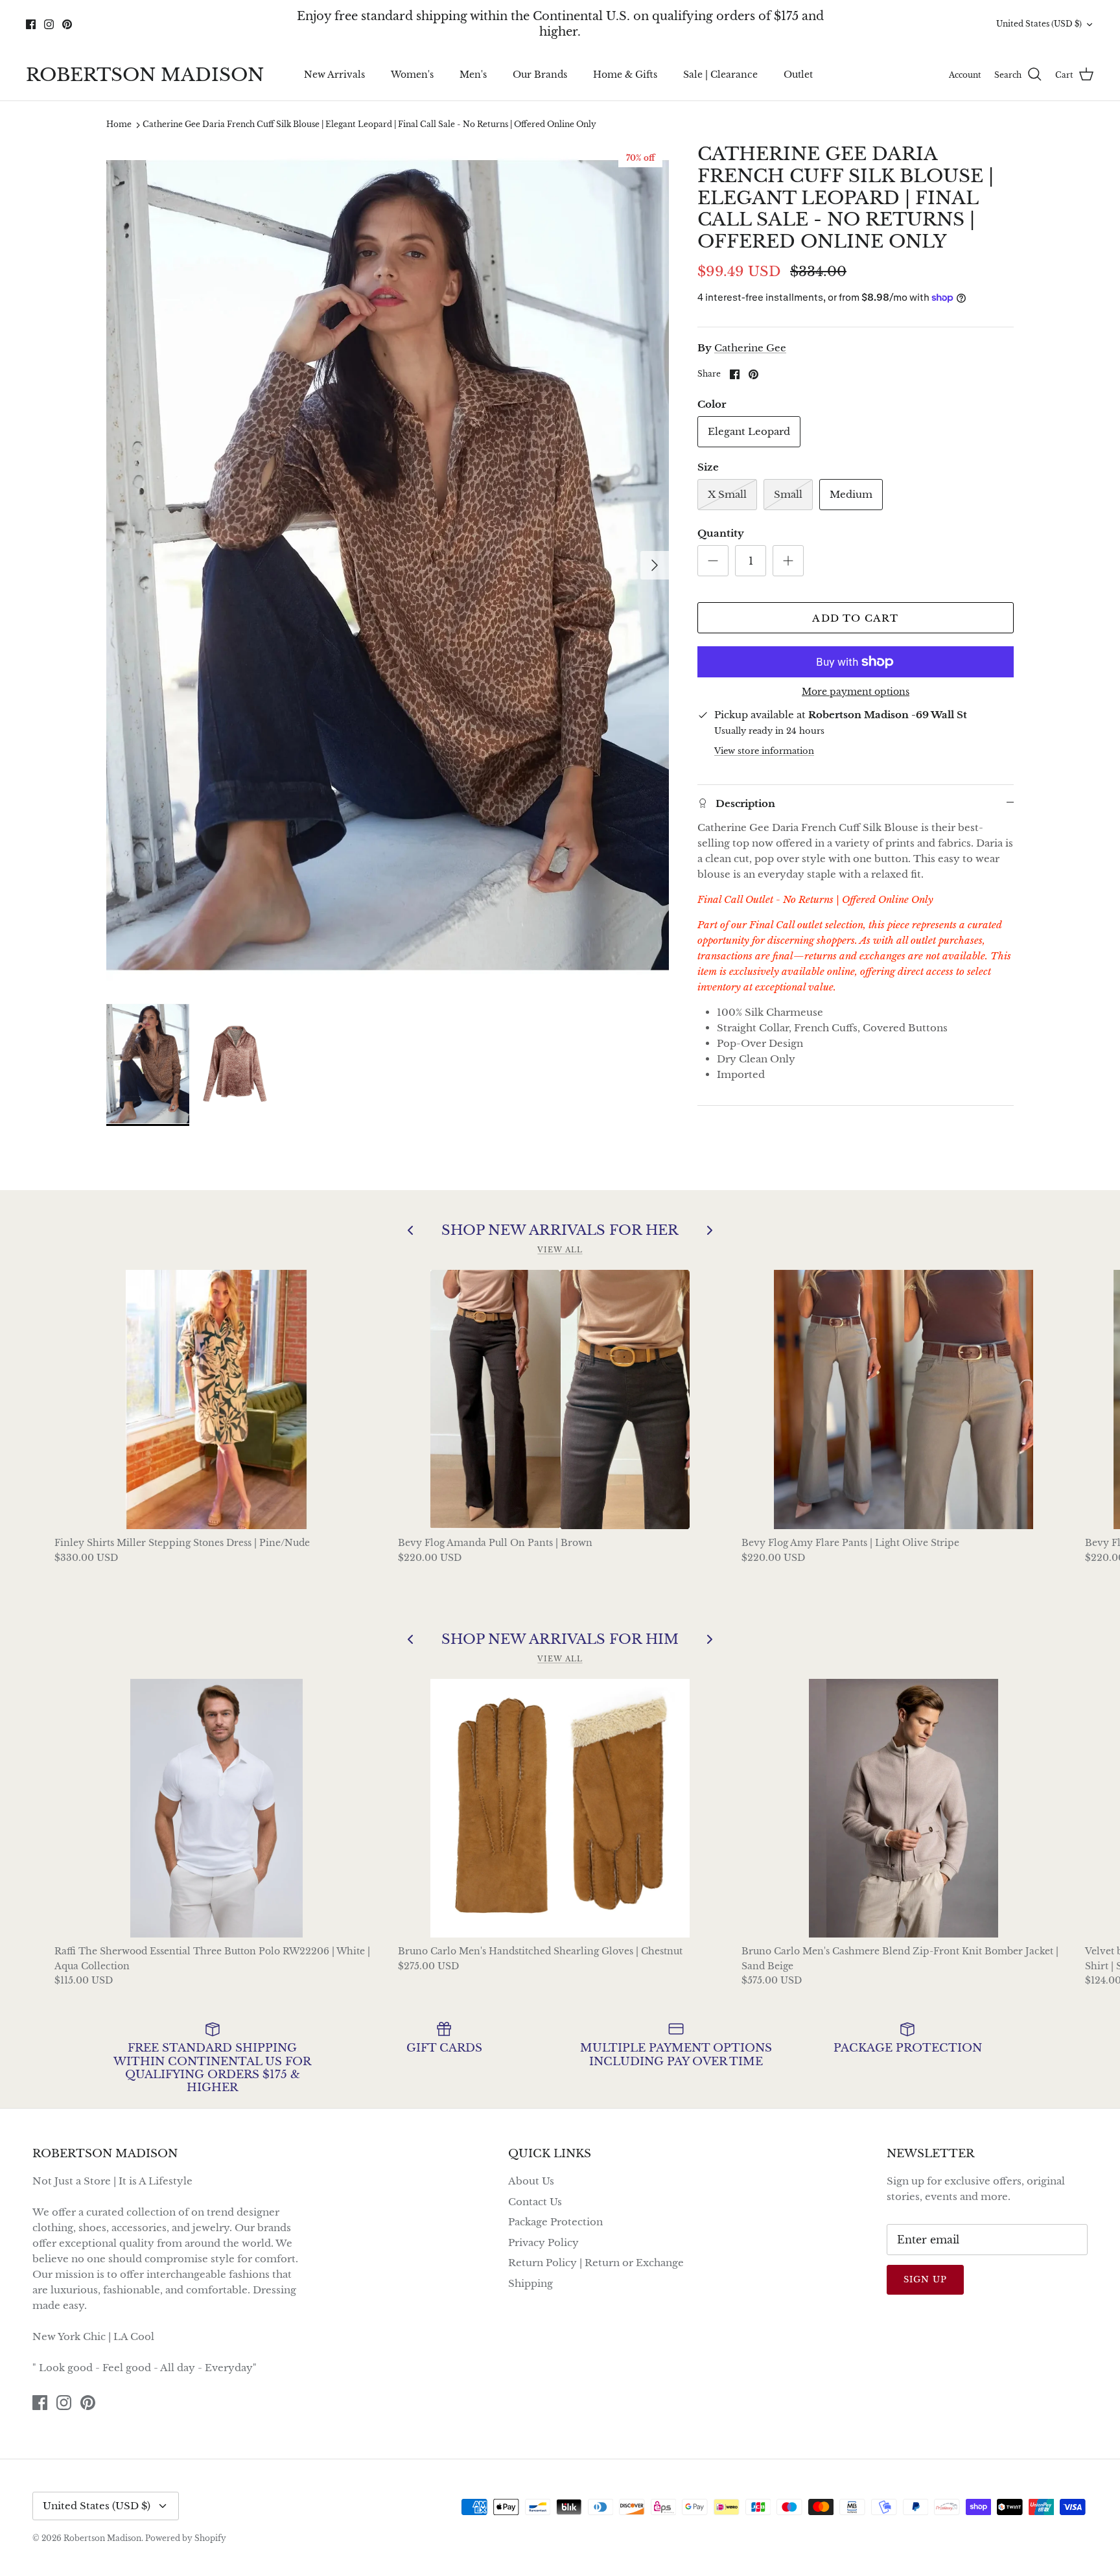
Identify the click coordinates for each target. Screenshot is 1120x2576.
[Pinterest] (579, 1363)
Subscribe (560, 1323)
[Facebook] (542, 1363)
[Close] (686, 1173)
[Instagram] (560, 1363)
